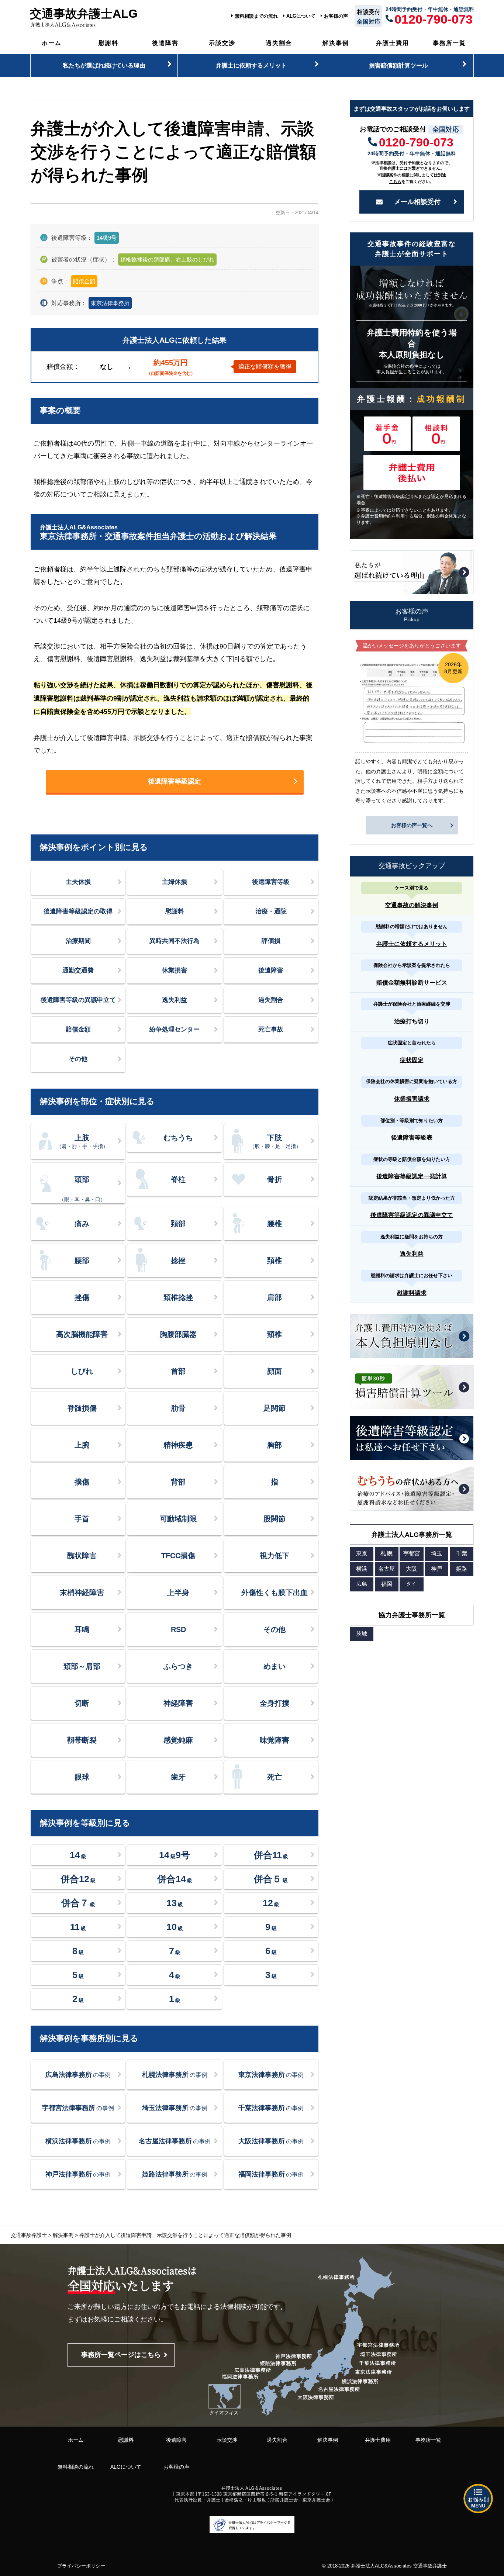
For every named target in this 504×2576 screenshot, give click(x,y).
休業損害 (175, 970)
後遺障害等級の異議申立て (78, 1000)
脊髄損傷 (82, 1408)
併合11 (271, 1855)
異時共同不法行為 (175, 941)
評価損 (271, 941)
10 (175, 1927)
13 (175, 1903)
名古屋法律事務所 (175, 2141)
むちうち (178, 1138)
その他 (78, 1059)
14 (78, 1855)
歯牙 (178, 1777)
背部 (178, 1482)
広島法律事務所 (78, 2075)
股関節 (275, 1519)
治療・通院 (271, 911)
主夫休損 (78, 882)
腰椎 (275, 1224)
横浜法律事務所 (78, 2141)
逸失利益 (175, 1000)
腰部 (82, 1261)
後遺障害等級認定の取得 (78, 911)
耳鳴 (82, 1629)
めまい (275, 1666)
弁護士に (251, 65)
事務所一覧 (449, 43)
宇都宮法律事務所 (78, 2108)
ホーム (52, 43)
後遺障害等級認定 (175, 781)
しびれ (82, 1371)
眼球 (82, 1777)
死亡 (275, 1777)
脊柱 (178, 1179)
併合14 (175, 1879)
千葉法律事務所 (271, 2108)
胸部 (275, 1445)
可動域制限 (178, 1519)
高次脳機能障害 (82, 1334)
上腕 (82, 1445)
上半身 (178, 1593)
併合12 (78, 1879)
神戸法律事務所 (78, 2174)
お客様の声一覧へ (412, 825)
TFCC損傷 (178, 1556)
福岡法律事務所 (271, 2174)
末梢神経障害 (82, 1593)
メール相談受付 (417, 202)
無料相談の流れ (76, 2467)
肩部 (275, 1297)
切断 (82, 1703)
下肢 (275, 1141)
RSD (178, 1629)
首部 (178, 1371)
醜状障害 (82, 1556)
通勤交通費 (78, 970)
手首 (82, 1519)
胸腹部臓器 (178, 1334)
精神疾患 (178, 1445)
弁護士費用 (393, 43)
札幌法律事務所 (175, 2075)
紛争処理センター (175, 1029)
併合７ (78, 1903)
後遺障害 (165, 43)
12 (271, 1903)
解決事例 (336, 43)
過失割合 (279, 43)
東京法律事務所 (110, 303)
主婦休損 (175, 882)
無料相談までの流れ (256, 16)
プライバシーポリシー (81, 2566)
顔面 (275, 1371)
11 (78, 1927)
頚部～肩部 (82, 1666)
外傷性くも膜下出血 (275, 1593)
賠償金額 (78, 1029)
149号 (175, 1855)
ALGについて (301, 16)
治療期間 (78, 941)
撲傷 (82, 1482)
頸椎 (275, 1334)
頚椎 (275, 1261)
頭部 (82, 1189)
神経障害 (178, 1703)
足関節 (275, 1408)
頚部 (178, 1224)
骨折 (275, 1179)
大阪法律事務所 (271, 2141)
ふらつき (178, 1666)
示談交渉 (222, 43)
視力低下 (275, 1556)
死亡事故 (271, 1029)
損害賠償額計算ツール (398, 65)
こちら (395, 181)
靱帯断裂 (82, 1740)
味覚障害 (275, 1740)
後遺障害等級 (271, 882)
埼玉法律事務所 (175, 2108)
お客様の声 (336, 16)
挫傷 (82, 1297)
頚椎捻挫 (178, 1297)
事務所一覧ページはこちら (121, 2355)
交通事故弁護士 (430, 2566)
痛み (82, 1224)
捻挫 (178, 1261)
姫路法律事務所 (175, 2174)
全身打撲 (275, 1703)
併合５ (271, 1879)
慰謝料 (108, 43)
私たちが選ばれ (104, 65)
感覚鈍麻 (178, 1740)
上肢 (82, 1141)
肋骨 (178, 1408)
